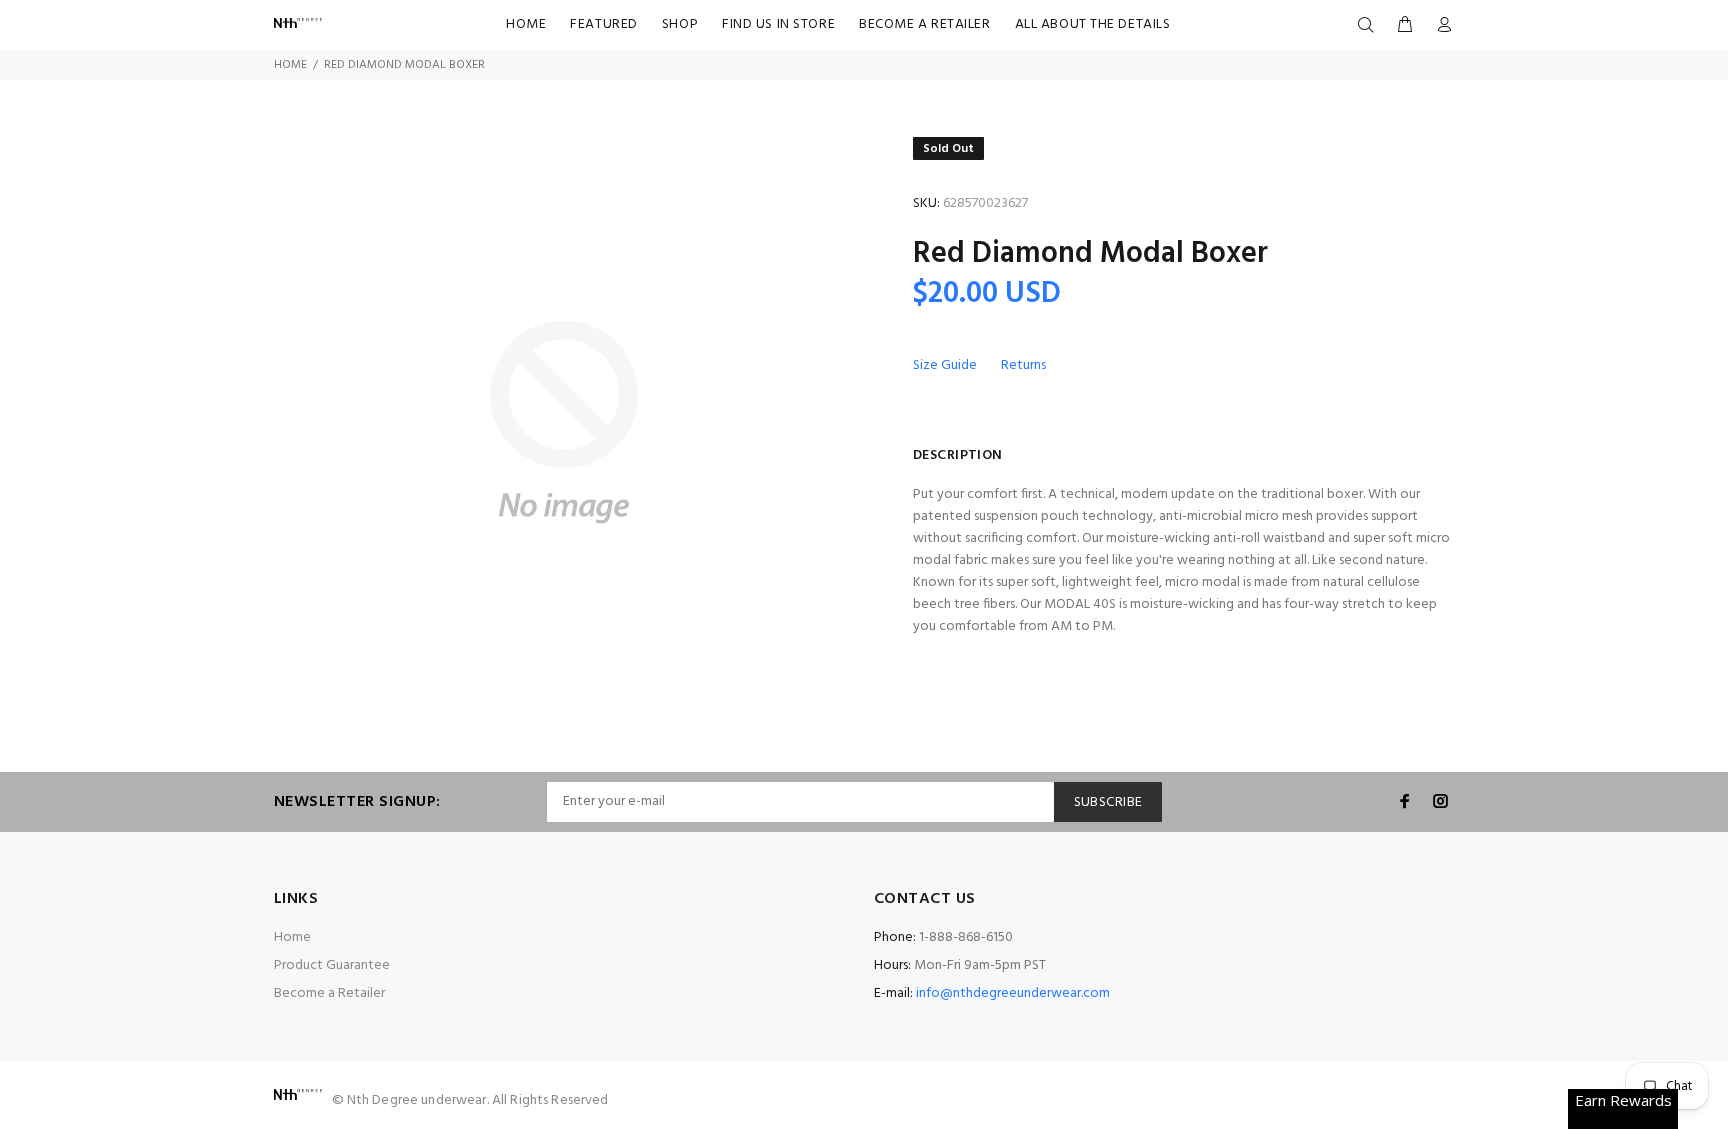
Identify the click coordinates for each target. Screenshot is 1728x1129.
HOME (526, 24)
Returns (1023, 365)
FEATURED (603, 24)
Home (290, 65)
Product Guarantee (332, 965)
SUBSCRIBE (1108, 802)
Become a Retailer (329, 993)
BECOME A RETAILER (925, 24)
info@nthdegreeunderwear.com (1013, 993)
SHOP (680, 24)
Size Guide (945, 365)
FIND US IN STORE (778, 24)
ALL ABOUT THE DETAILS (1093, 24)
